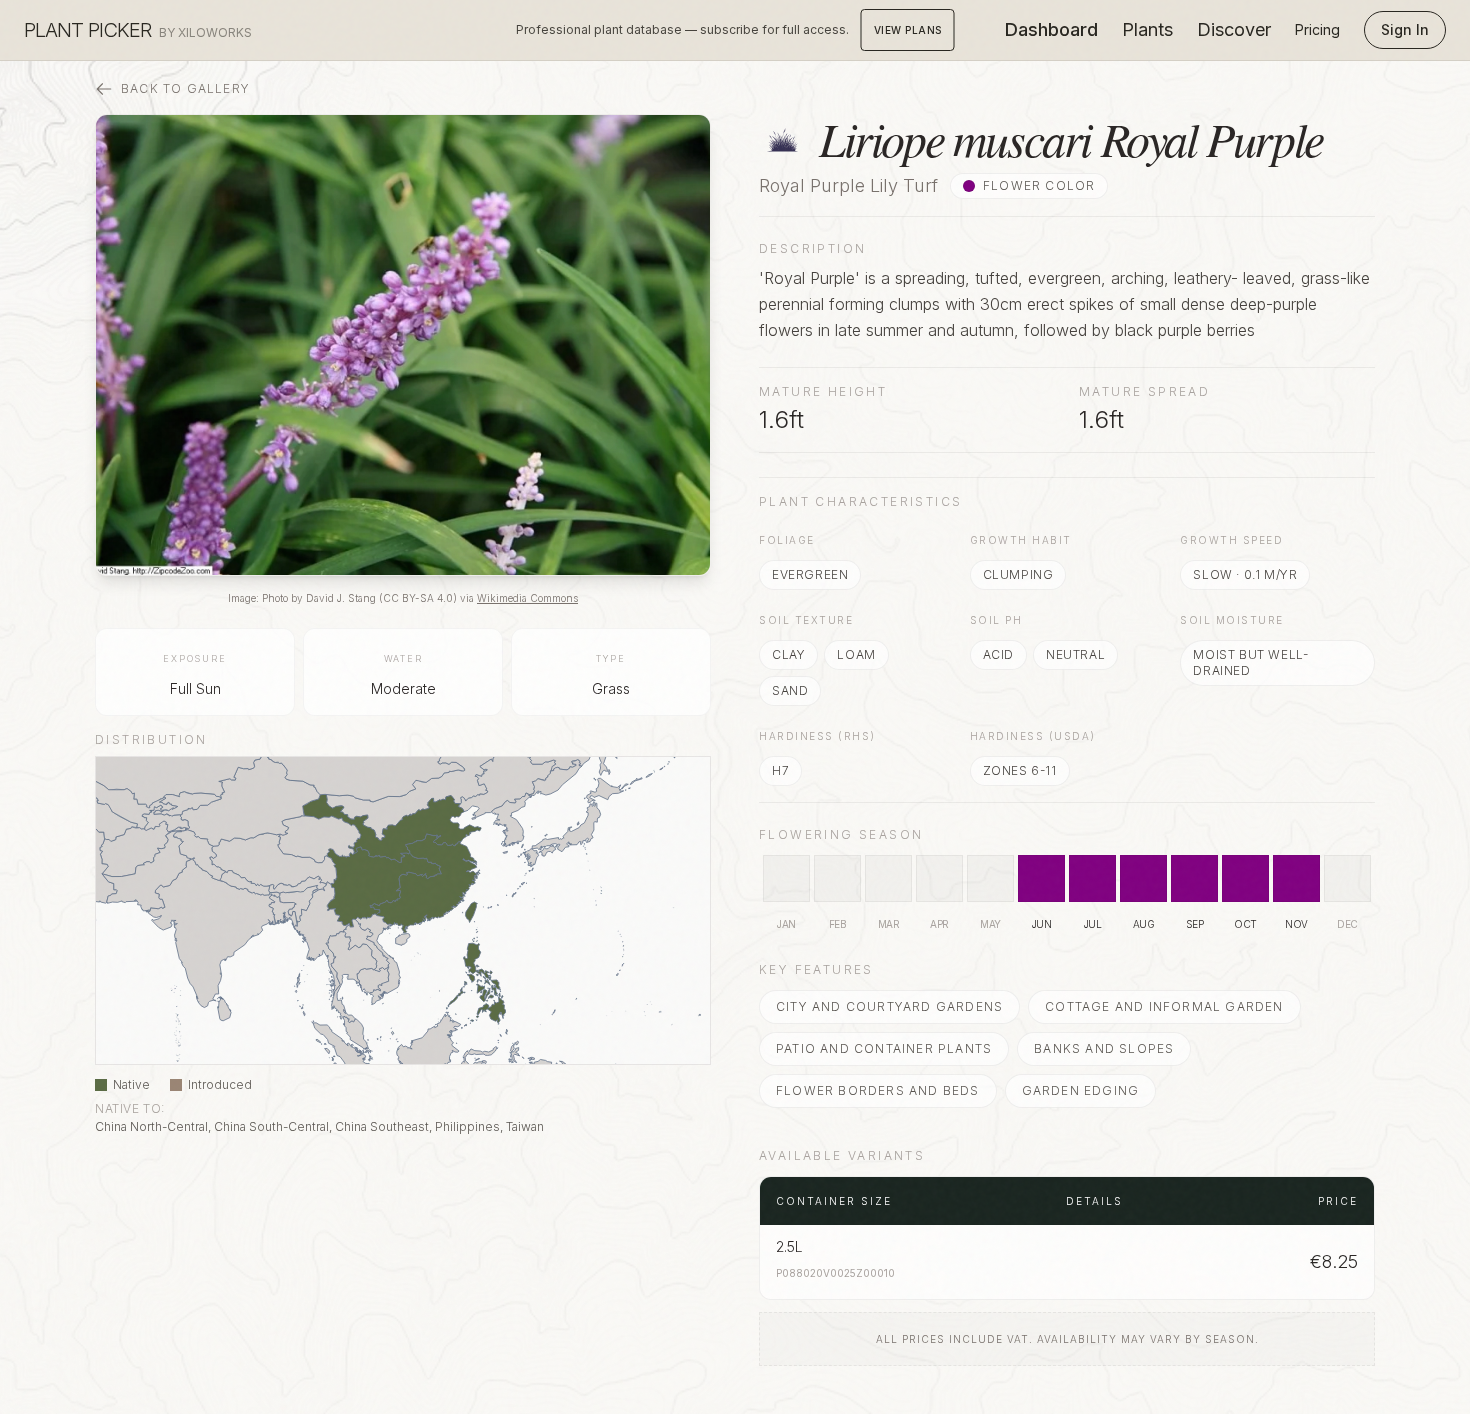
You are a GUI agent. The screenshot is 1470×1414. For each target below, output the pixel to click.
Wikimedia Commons (527, 598)
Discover (1234, 29)
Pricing (1317, 29)
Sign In (1405, 29)
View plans (908, 30)
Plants (1147, 29)
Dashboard (1051, 29)
